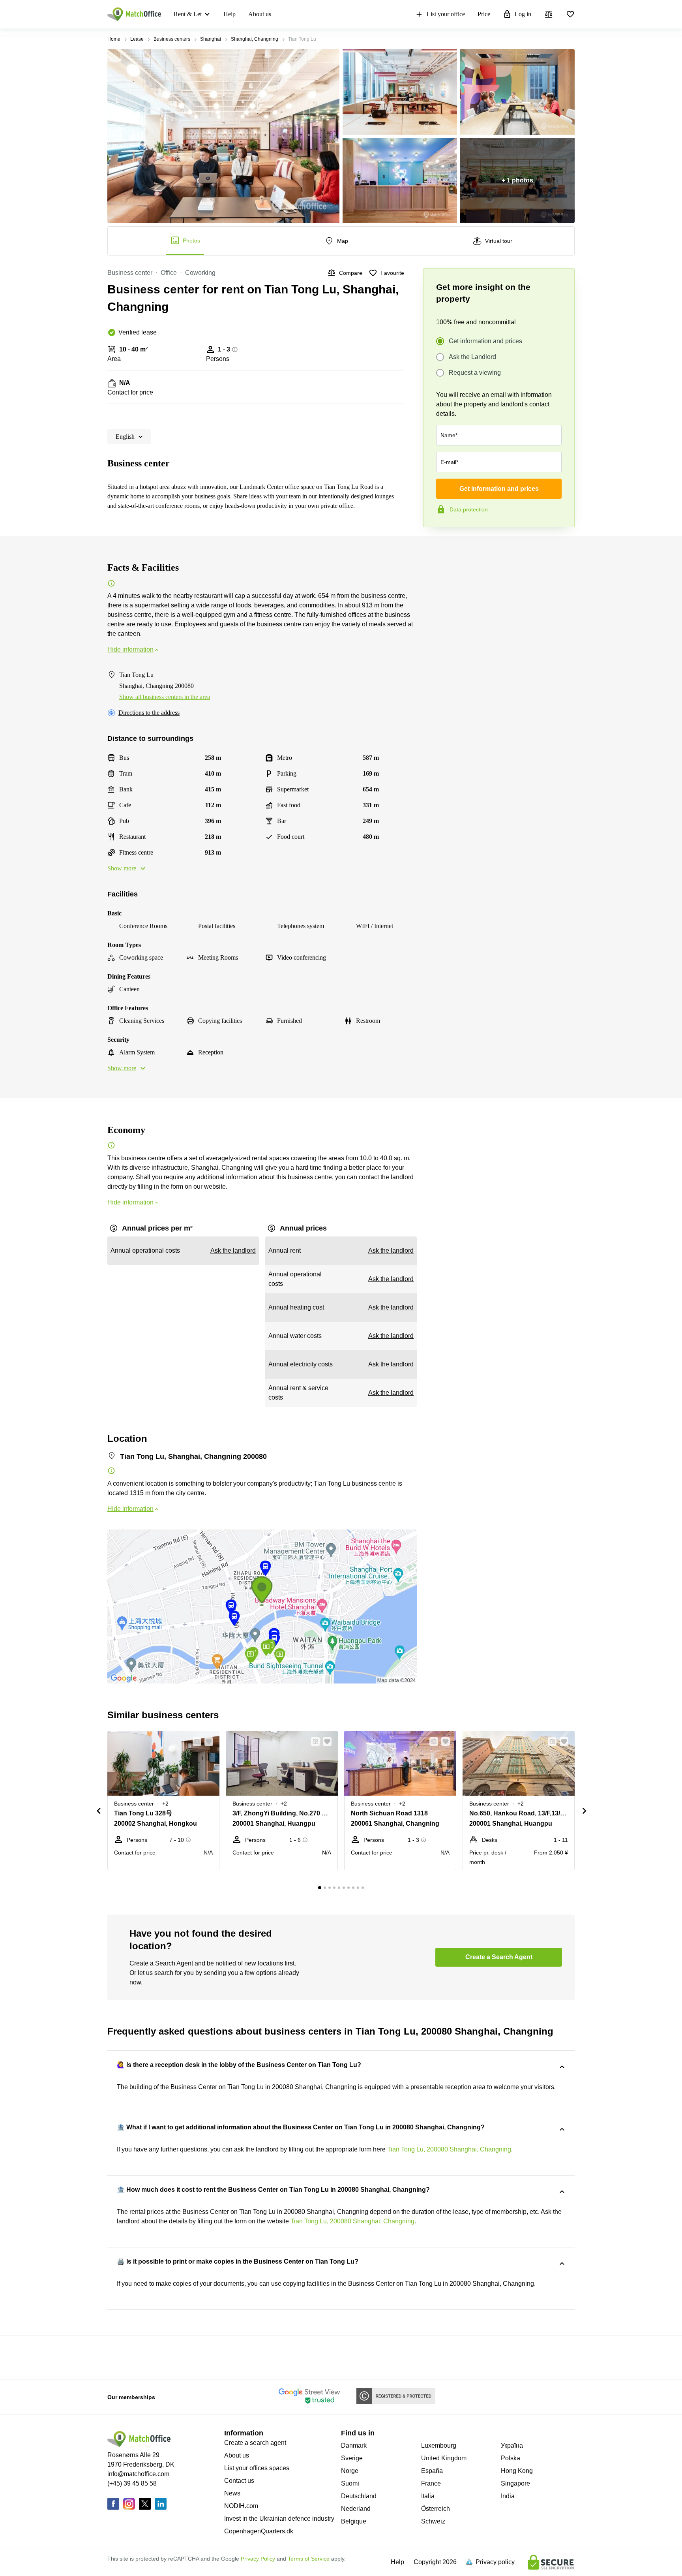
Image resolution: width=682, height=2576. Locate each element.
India (508, 2496)
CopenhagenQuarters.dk (259, 2531)
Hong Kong (517, 2471)
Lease (137, 39)
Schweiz (433, 2521)
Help (230, 14)
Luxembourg (439, 2445)
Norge (350, 2471)
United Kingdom (444, 2458)
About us (260, 14)
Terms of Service (309, 2559)
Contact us (239, 2481)
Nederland (356, 2509)
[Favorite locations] (570, 14)
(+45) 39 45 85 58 (132, 2483)
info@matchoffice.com (138, 2474)
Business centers (172, 39)
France (431, 2483)
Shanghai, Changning (255, 39)
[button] (195, 1742)
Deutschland (359, 2496)
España (432, 2471)
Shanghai (211, 39)
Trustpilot (435, 544)
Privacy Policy (258, 2559)
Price (484, 14)
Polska (511, 2458)
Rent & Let (188, 14)
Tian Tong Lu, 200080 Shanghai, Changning (449, 2149)
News (232, 2493)
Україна (512, 2445)
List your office (446, 14)
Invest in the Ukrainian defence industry (279, 2519)
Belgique (354, 2521)
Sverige (352, 2458)
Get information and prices (485, 341)
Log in (523, 14)
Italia (428, 2496)
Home (114, 39)
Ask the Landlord (472, 357)
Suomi (350, 2483)
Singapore (515, 2483)
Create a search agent (255, 2443)
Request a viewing (475, 373)
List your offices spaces (257, 2468)
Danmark (354, 2445)
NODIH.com (241, 2506)
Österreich (436, 2509)
